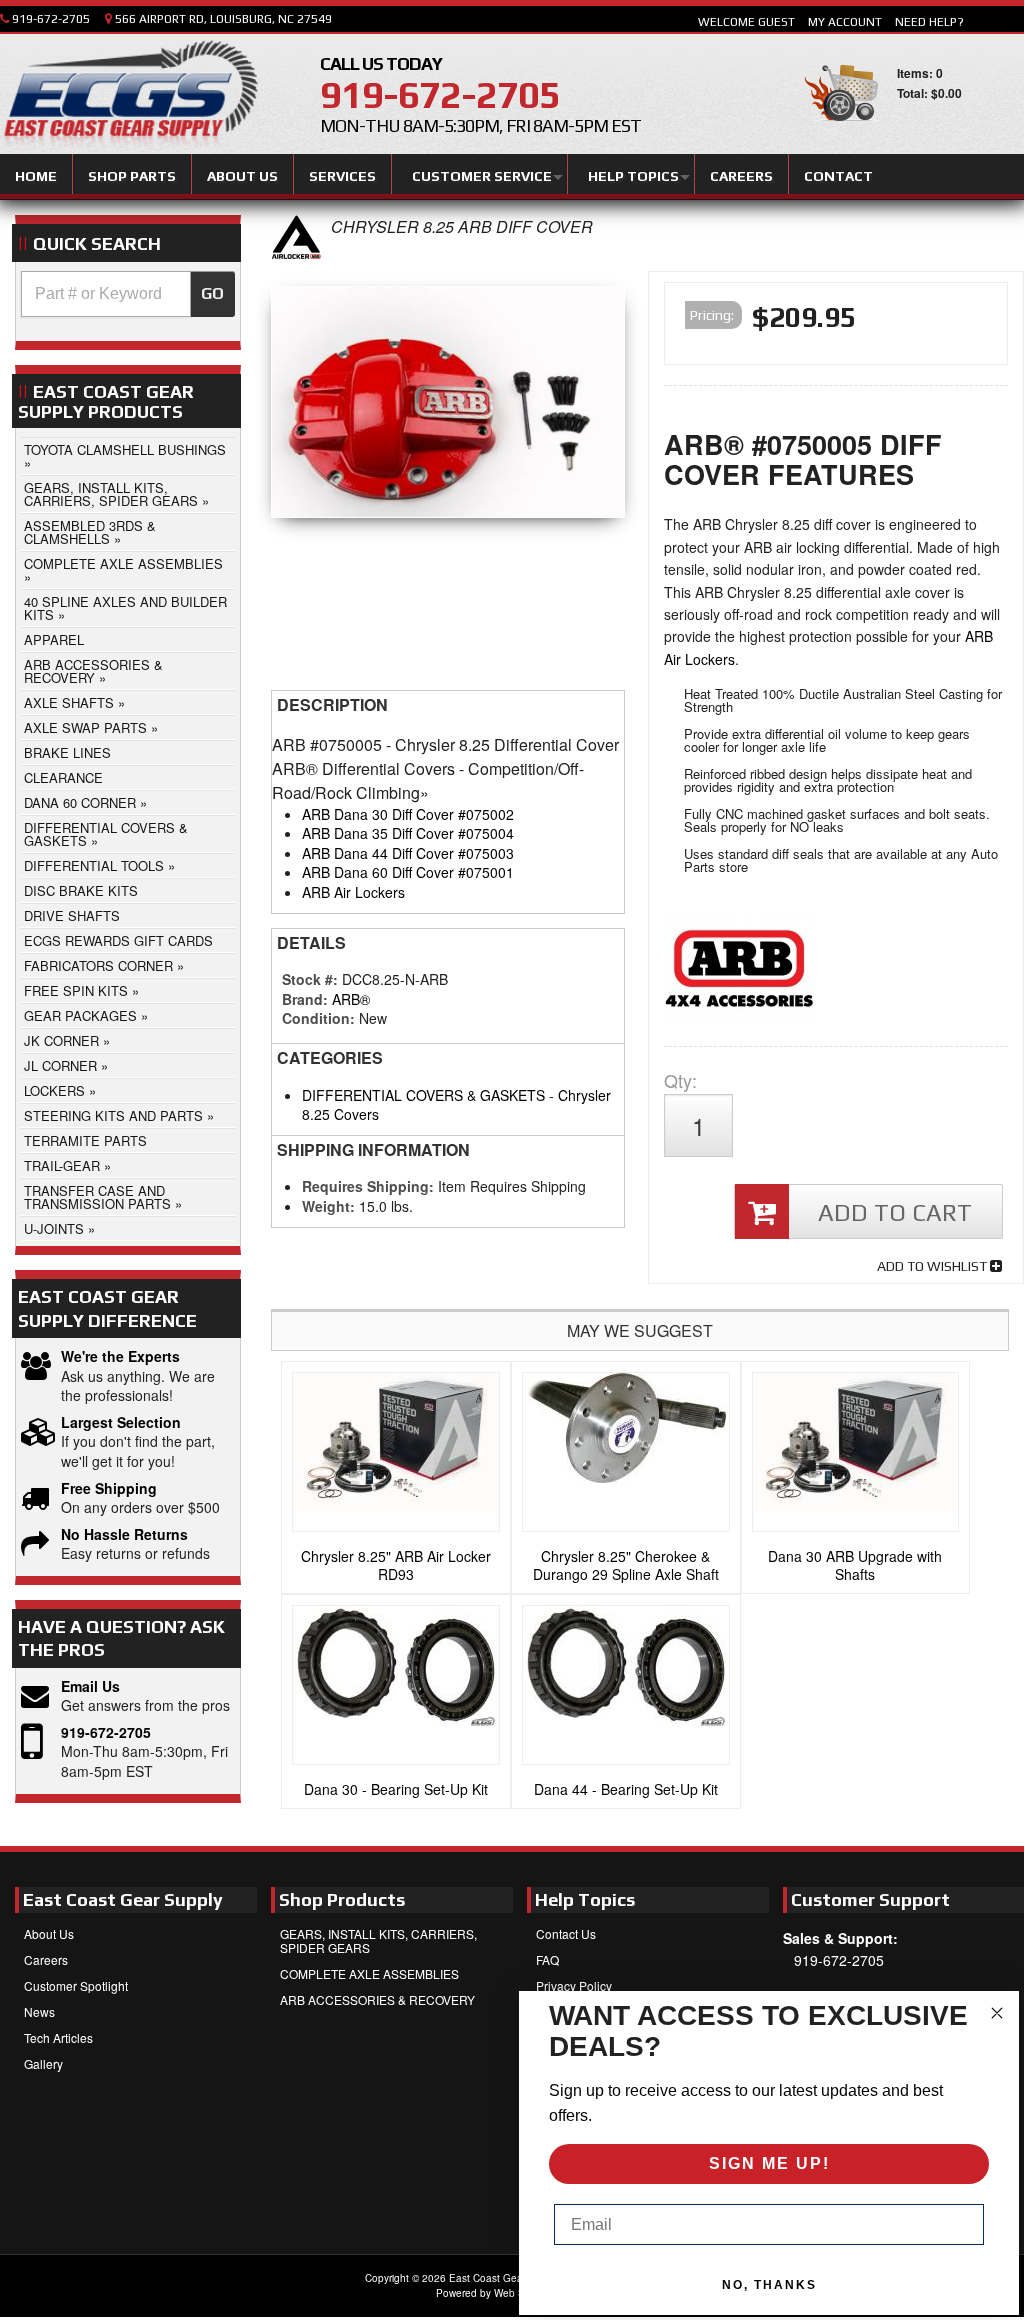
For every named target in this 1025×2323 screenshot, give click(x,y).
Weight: (328, 1206)
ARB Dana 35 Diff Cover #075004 (408, 833)
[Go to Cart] (841, 129)
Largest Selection (121, 1422)
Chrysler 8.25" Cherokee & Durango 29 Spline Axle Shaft (626, 1565)
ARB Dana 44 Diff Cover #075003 (408, 853)
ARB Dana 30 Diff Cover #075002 (408, 814)
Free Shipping (109, 1488)
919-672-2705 (106, 1732)
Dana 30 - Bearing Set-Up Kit (396, 1789)
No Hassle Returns (124, 1534)
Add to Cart (895, 1212)
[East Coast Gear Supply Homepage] (129, 97)
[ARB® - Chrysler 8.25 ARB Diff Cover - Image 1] (448, 407)
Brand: (305, 999)
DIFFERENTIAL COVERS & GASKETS (423, 1095)
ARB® (351, 999)
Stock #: (312, 979)
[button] (128, 294)
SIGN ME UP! (769, 2163)
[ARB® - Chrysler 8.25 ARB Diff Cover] (296, 253)
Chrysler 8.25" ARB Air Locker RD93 (396, 1565)
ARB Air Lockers (353, 892)
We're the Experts (120, 1356)
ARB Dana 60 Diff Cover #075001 (408, 872)
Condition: (318, 1018)
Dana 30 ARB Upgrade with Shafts (855, 1565)
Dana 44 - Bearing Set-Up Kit (626, 1789)
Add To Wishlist (933, 1266)
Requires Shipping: (368, 1186)
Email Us (90, 1686)
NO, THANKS (769, 2285)
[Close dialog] (997, 2013)
